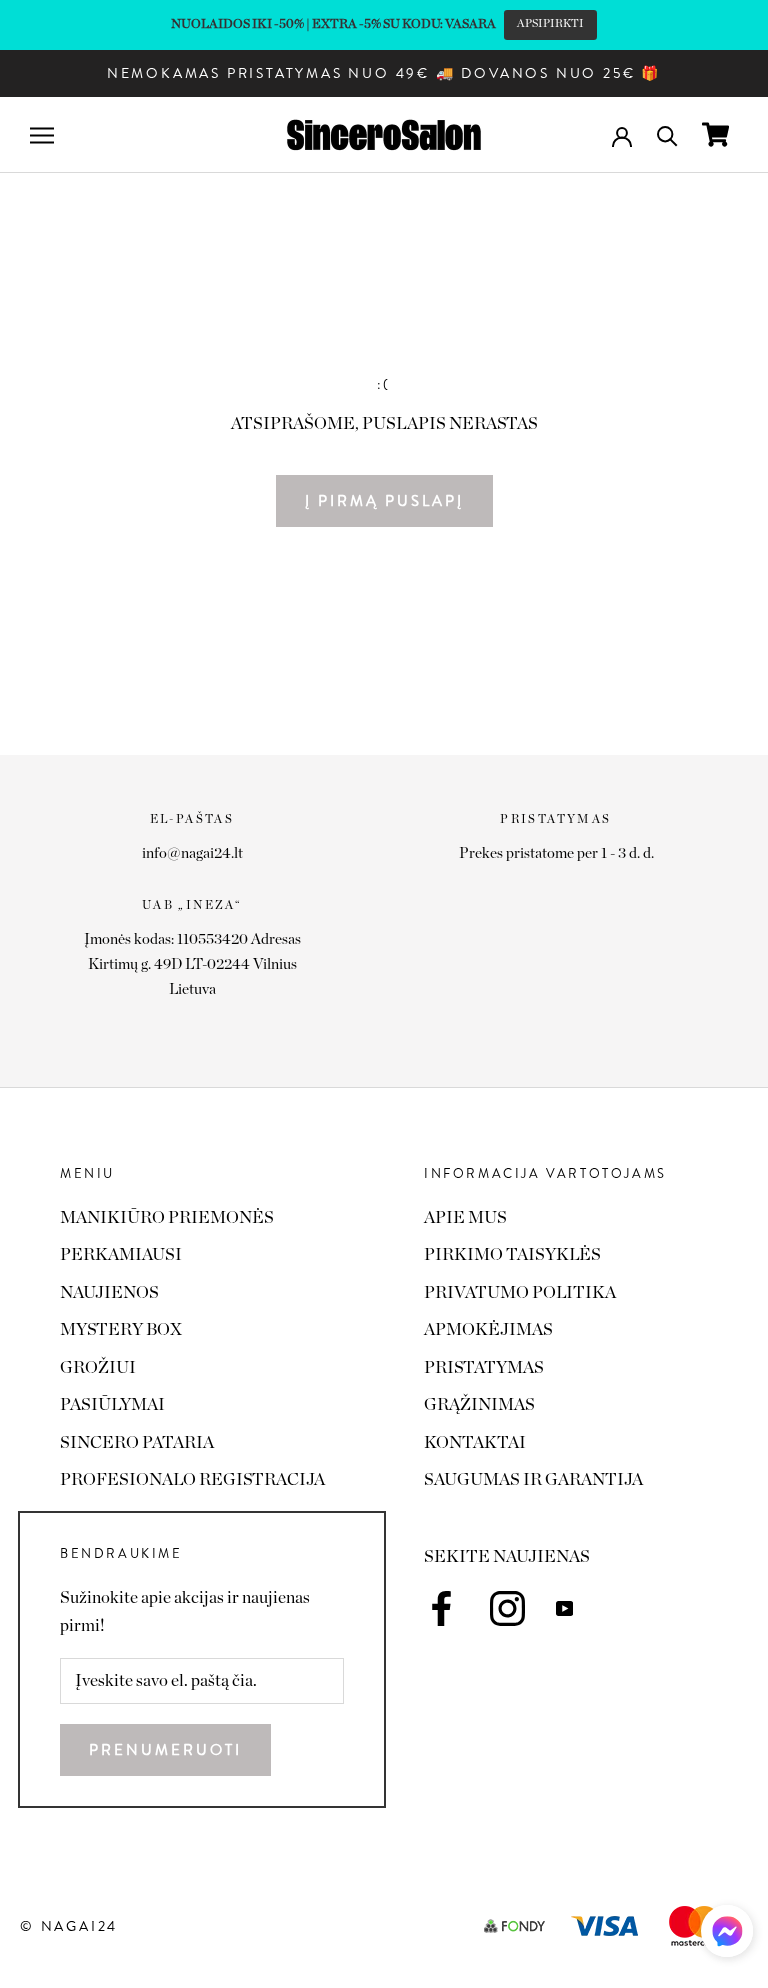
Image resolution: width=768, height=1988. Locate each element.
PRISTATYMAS (484, 1367)
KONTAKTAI (475, 1442)
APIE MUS (465, 1217)
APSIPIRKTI (550, 23)
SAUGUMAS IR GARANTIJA (533, 1479)
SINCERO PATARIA (137, 1442)
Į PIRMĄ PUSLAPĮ (384, 501)
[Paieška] (667, 134)
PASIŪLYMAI (112, 1404)
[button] (727, 1936)
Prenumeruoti (165, 1750)
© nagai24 (69, 1926)
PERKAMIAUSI (121, 1254)
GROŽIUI (98, 1367)
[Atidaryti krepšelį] (715, 134)
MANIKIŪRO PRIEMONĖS (167, 1217)
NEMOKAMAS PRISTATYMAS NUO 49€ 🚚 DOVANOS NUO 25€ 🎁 (384, 73)
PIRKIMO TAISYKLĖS (512, 1254)
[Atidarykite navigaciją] (42, 134)
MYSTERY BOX (121, 1329)
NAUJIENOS (109, 1292)
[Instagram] (507, 1608)
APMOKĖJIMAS (488, 1329)
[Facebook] (441, 1608)
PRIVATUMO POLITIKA (520, 1292)
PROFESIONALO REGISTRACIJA (192, 1479)
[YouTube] (564, 1607)
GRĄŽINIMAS (479, 1404)
